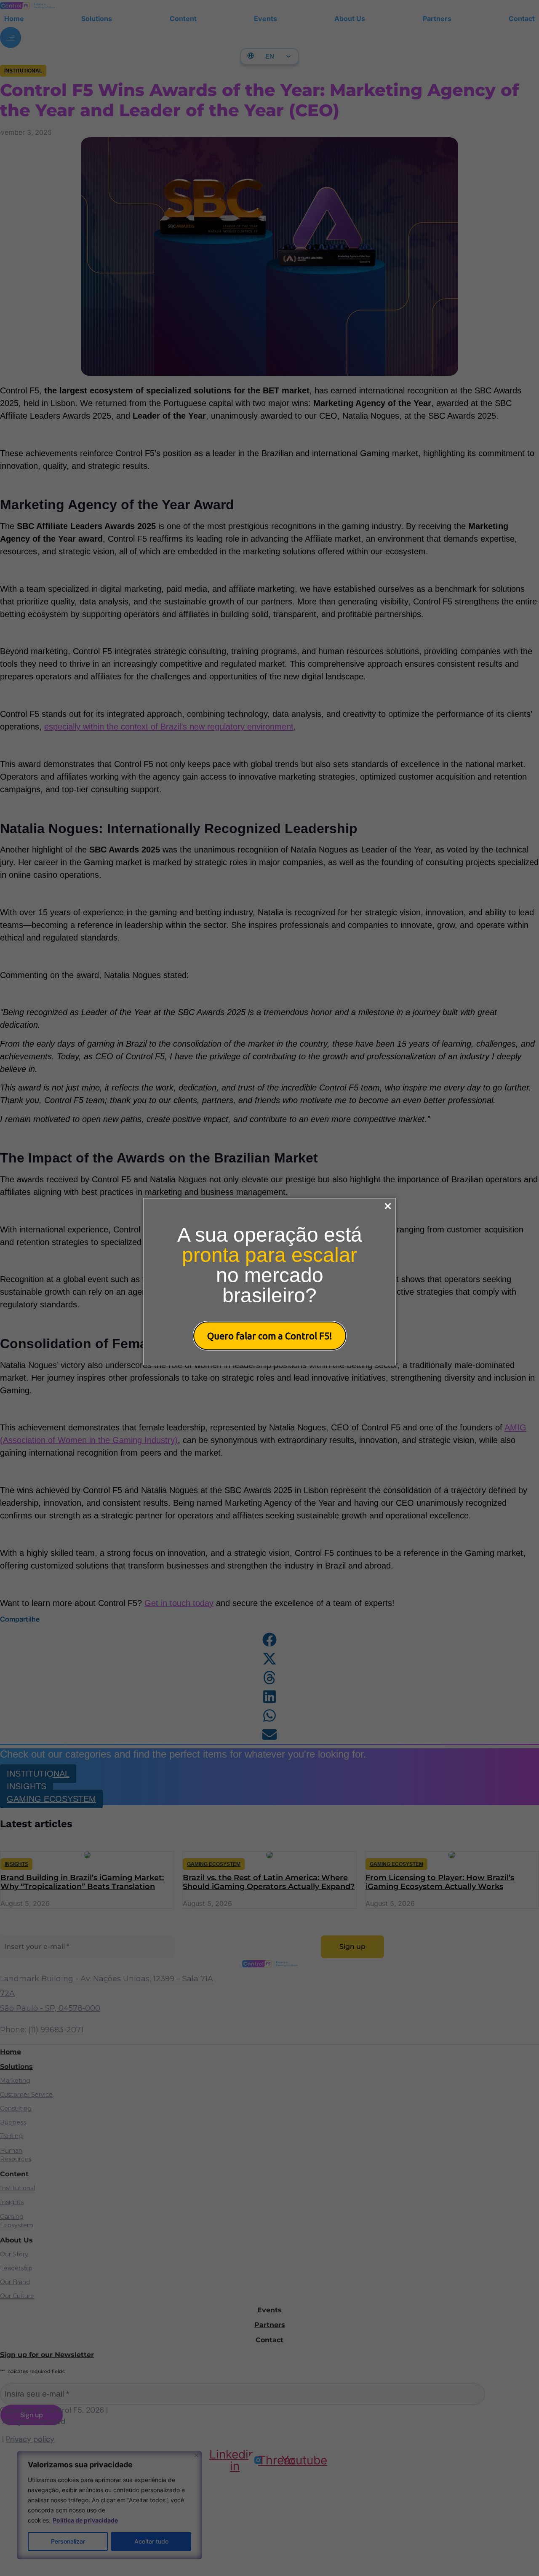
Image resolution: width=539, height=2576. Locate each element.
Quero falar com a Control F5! (270, 1336)
